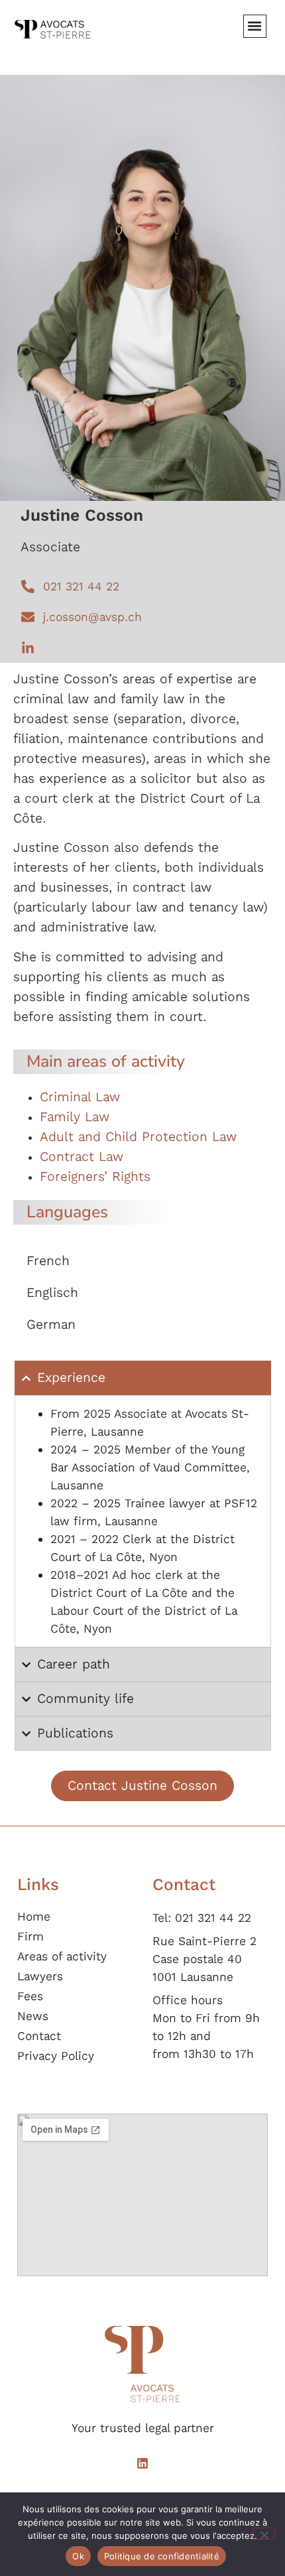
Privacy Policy (56, 2056)
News (33, 2016)
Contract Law (82, 1157)
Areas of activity (62, 1956)
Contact (39, 2036)
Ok (78, 2556)
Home (34, 1917)
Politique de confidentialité (162, 2556)
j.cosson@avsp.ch (92, 617)
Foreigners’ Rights (95, 1177)
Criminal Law (80, 1097)
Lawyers (40, 1976)
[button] (255, 26)
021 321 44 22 (81, 586)
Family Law (75, 1117)
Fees (30, 1996)
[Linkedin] (142, 2463)
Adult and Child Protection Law (138, 1137)
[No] (264, 2534)
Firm (30, 1936)
